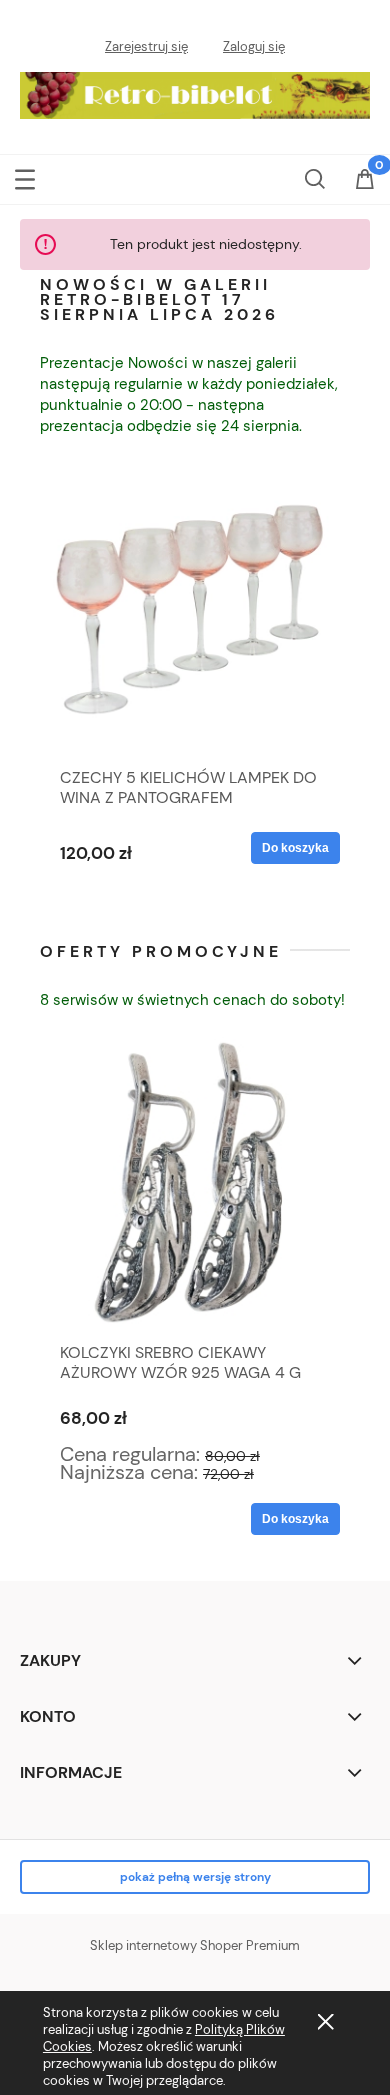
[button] (25, 177)
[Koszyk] (365, 191)
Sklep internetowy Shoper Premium (195, 1945)
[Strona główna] (195, 91)
